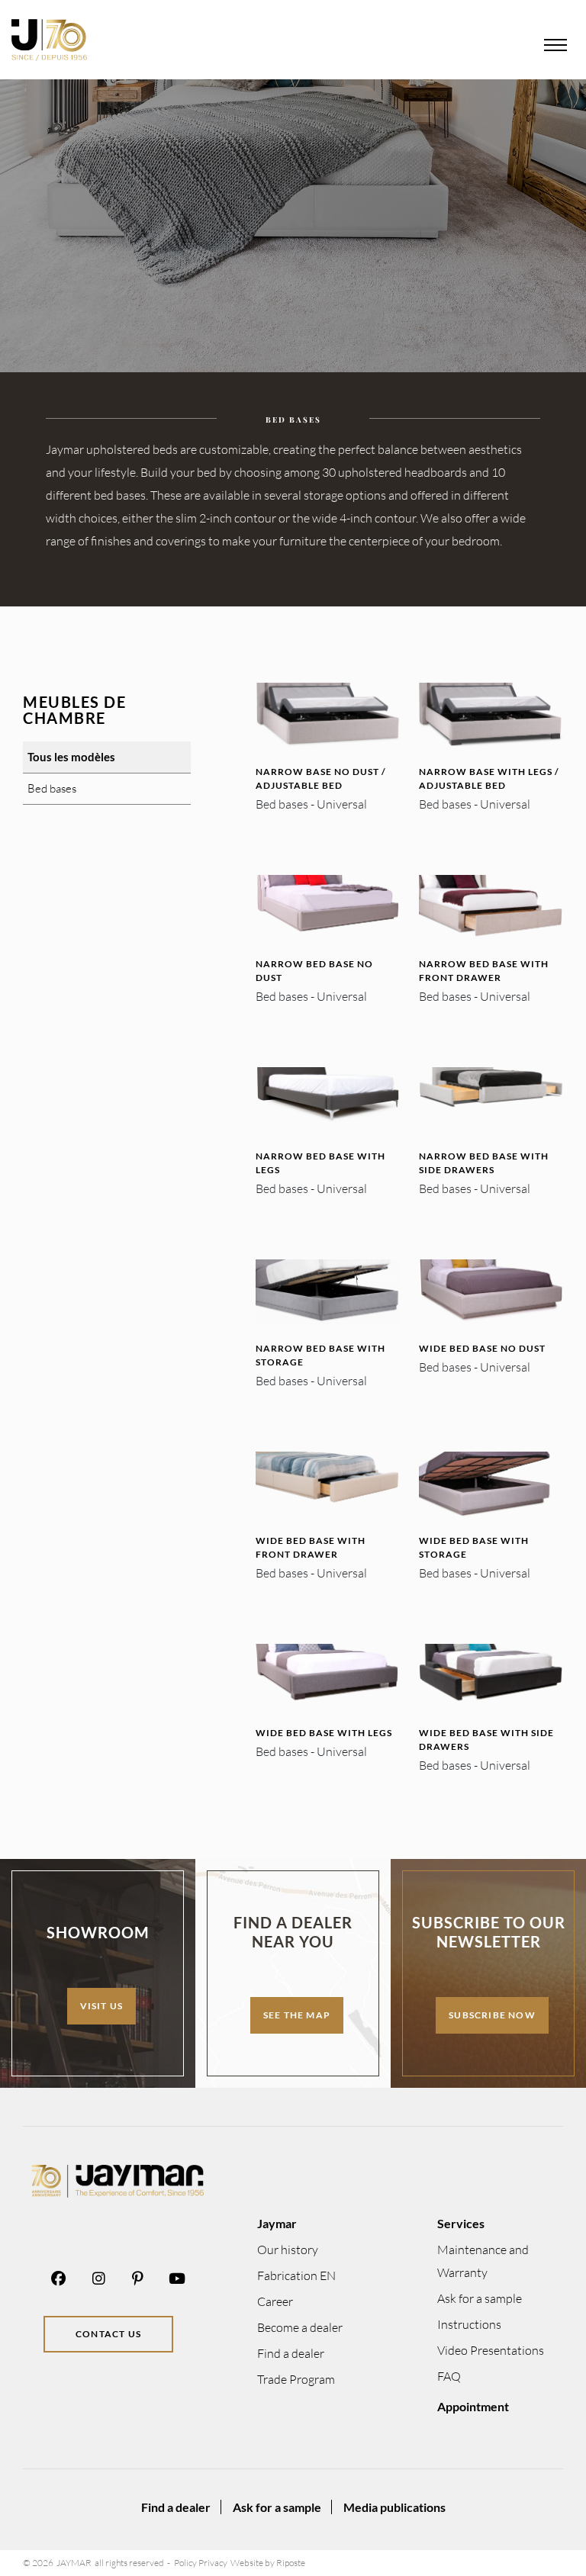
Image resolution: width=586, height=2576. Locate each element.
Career (275, 2301)
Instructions (469, 2324)
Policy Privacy (201, 2563)
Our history (288, 2250)
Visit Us (102, 2006)
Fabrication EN (296, 2275)
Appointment (473, 2406)
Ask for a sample (480, 2298)
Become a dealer (300, 2327)
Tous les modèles (71, 757)
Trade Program (296, 2379)
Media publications (394, 2507)
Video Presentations (491, 2350)
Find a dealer (291, 2353)
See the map (297, 2015)
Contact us (108, 2334)
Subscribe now (492, 2015)
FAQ (449, 2376)
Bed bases (52, 788)
